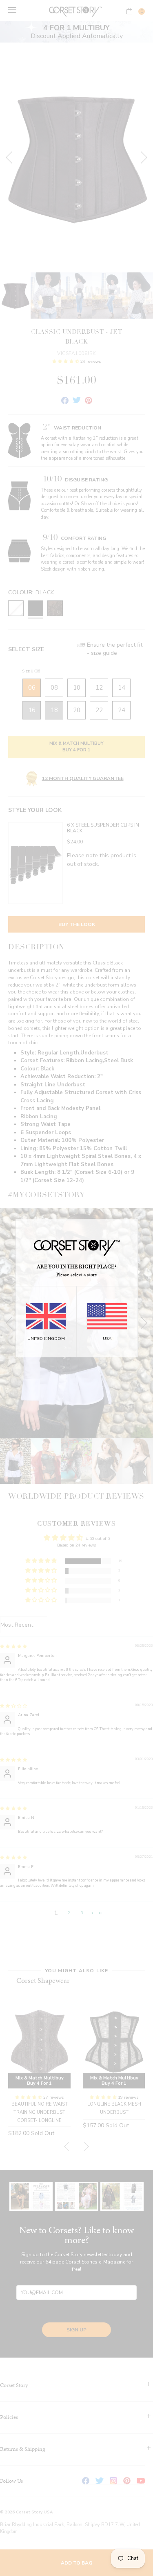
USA (107, 1339)
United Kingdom (46, 1339)
